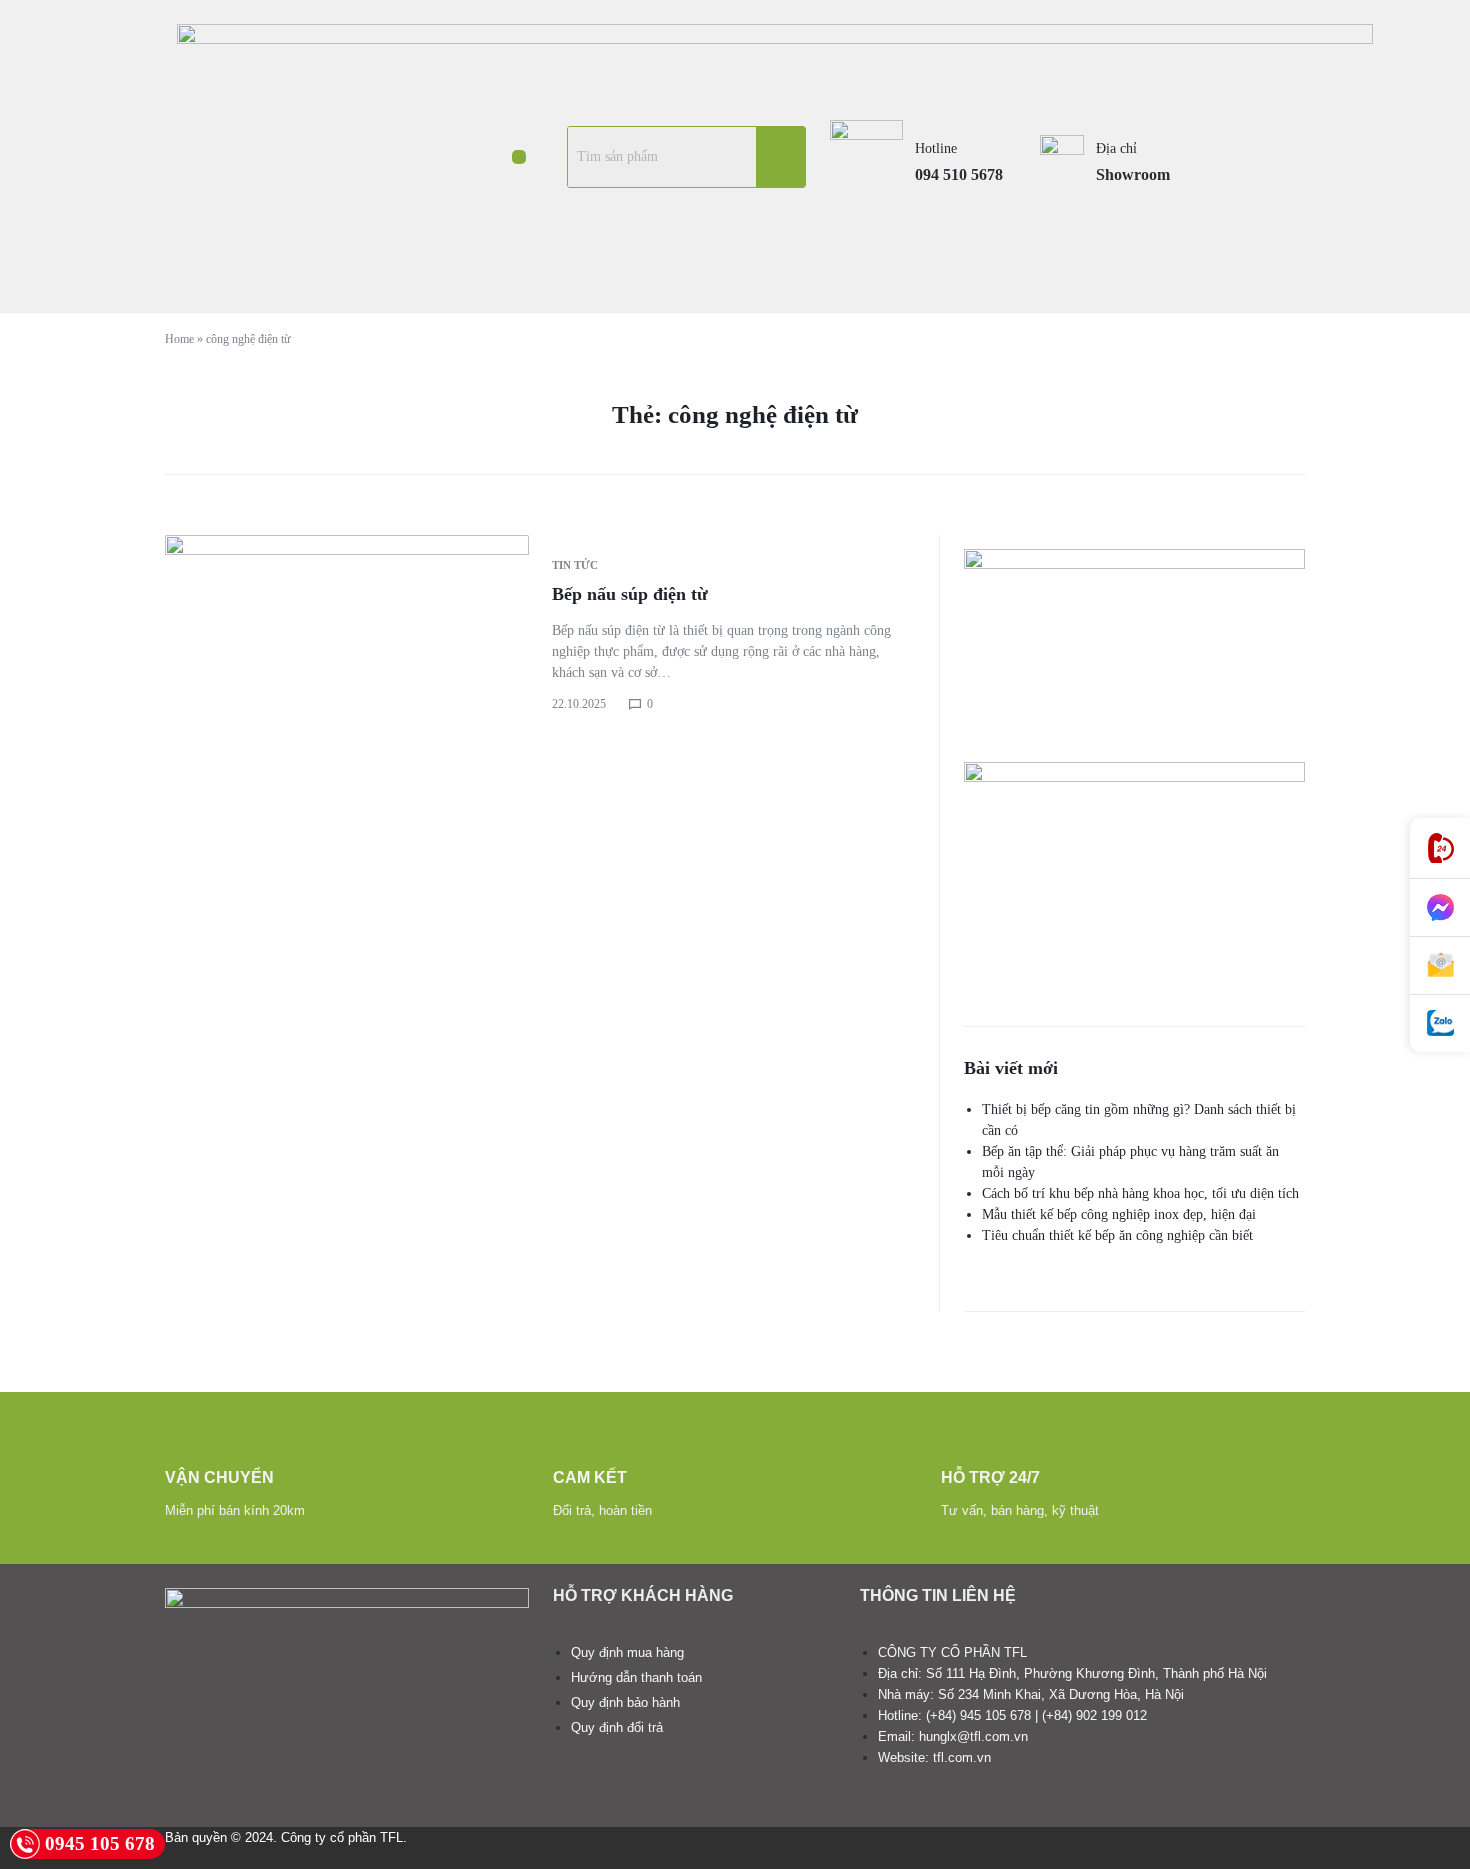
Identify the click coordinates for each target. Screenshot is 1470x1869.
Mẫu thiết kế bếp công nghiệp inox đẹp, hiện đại (1119, 1214)
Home (179, 339)
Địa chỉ (1116, 148)
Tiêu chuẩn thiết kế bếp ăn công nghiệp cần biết (1117, 1235)
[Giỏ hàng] (1255, 156)
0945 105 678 (100, 1843)
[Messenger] (1440, 908)
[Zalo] (1440, 1023)
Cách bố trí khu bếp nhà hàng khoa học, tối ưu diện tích (1140, 1193)
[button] (518, 157)
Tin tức (575, 565)
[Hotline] (1440, 848)
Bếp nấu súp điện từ (630, 594)
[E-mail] (1440, 966)
